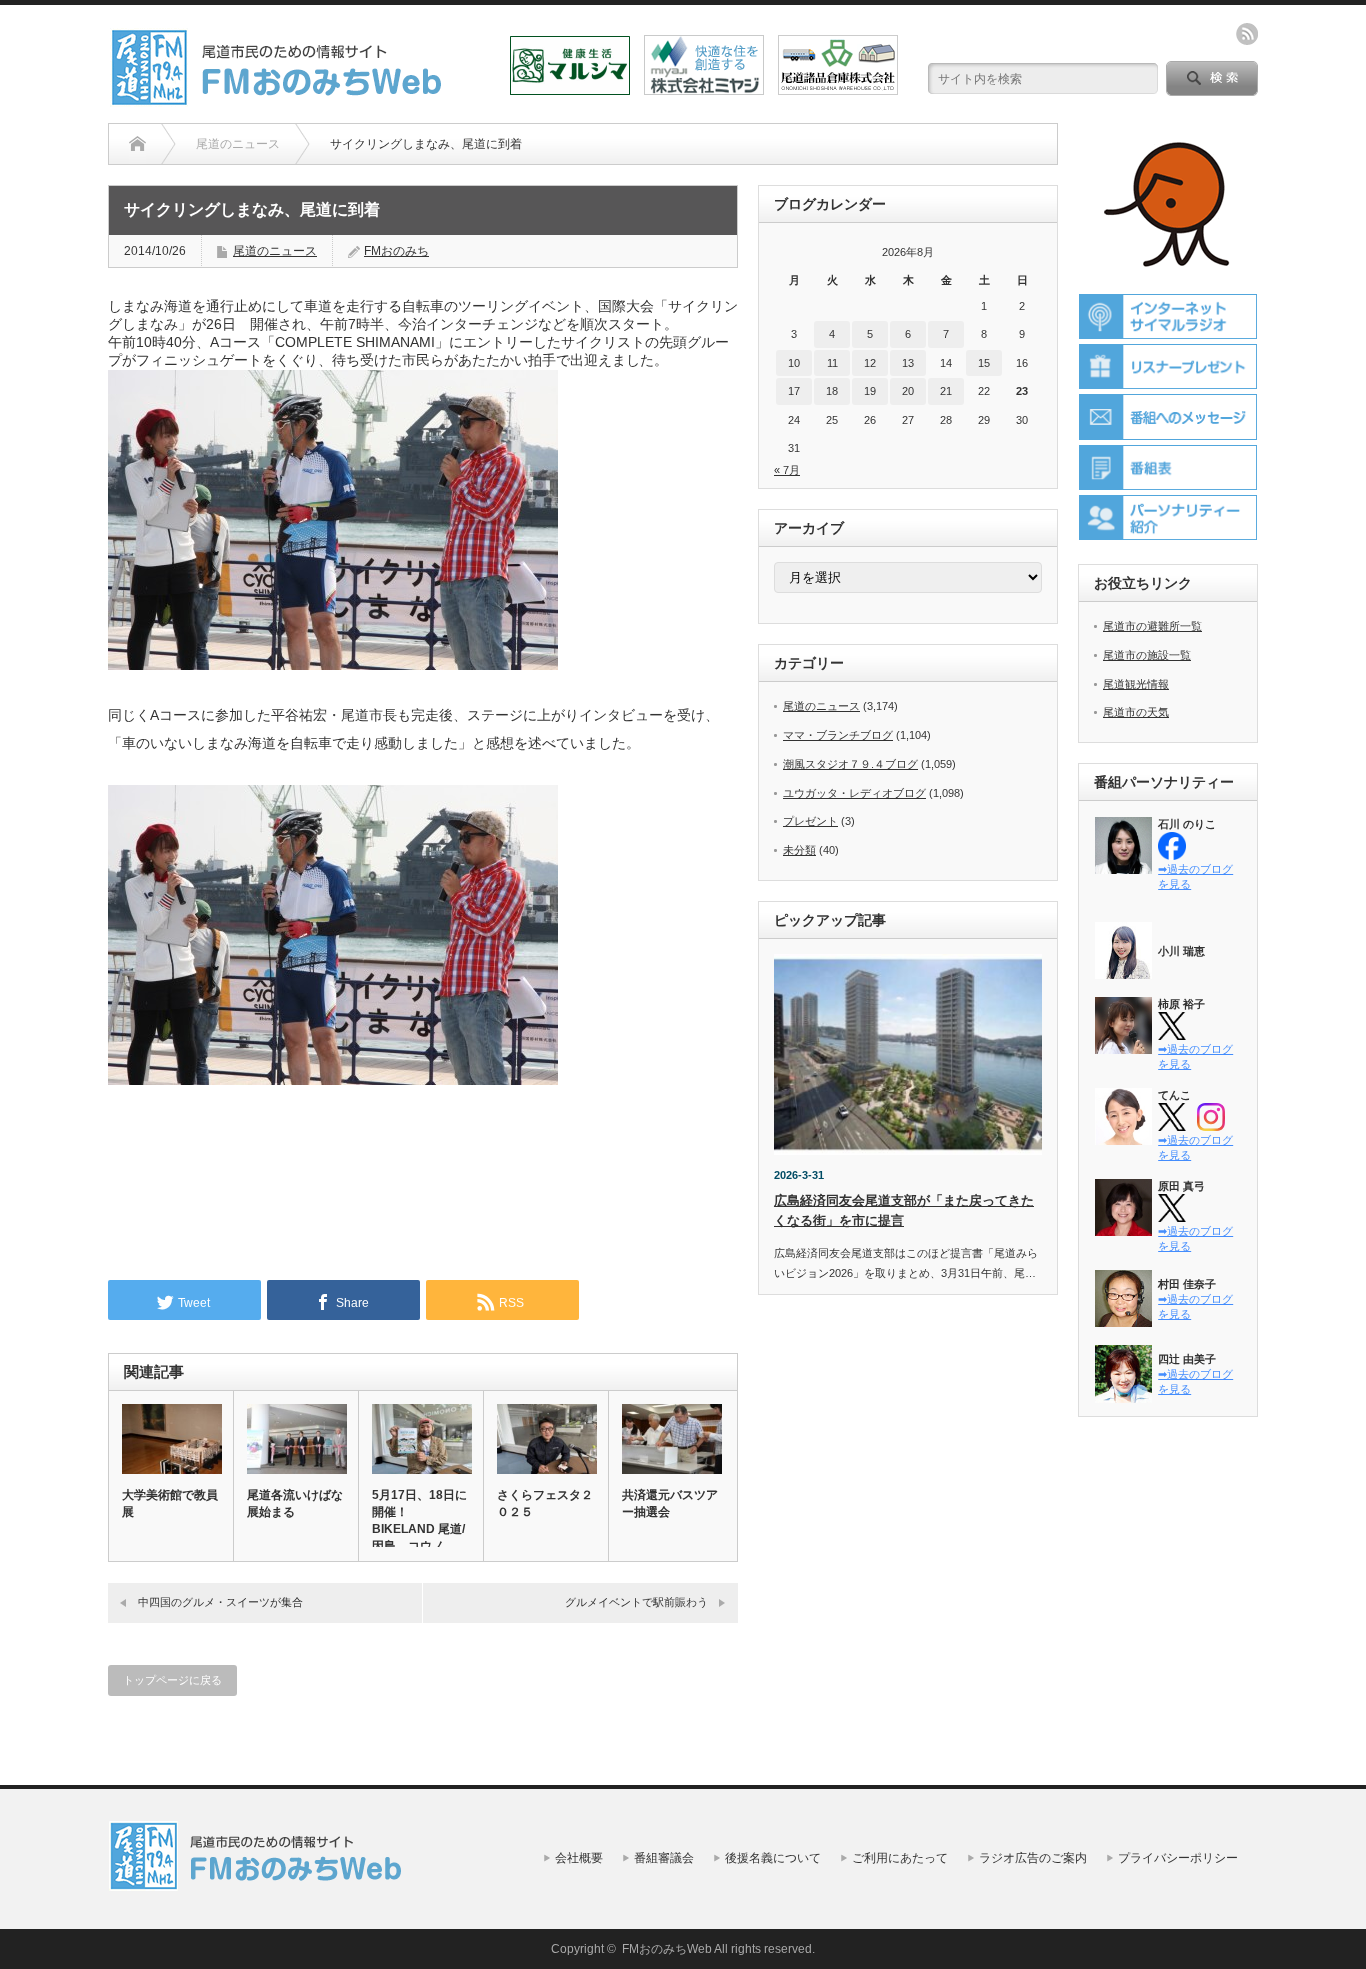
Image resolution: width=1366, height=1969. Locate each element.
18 (832, 391)
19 (870, 391)
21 (946, 391)
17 (794, 391)
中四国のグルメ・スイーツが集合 (220, 1602)
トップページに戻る (172, 1680)
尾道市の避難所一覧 (1152, 626)
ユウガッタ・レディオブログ (854, 793)
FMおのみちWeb (667, 1949)
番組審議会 (664, 1858)
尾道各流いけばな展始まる (295, 1503)
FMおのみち (396, 251)
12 (870, 363)
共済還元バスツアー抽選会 (670, 1503)
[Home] (137, 144)
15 (984, 363)
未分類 (799, 850)
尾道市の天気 (1136, 712)
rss (1247, 34)
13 (908, 363)
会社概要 (579, 1858)
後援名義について (773, 1858)
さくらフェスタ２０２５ (545, 1503)
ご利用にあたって (900, 1858)
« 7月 (787, 470)
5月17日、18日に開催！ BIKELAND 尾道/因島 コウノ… (419, 1520)
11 (832, 363)
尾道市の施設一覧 (1147, 655)
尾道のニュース (275, 251)
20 (908, 391)
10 (794, 363)
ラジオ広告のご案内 (1033, 1858)
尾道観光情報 (1136, 684)
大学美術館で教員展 (170, 1503)
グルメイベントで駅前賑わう (636, 1602)
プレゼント (810, 821)
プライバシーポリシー (1178, 1858)
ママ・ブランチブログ (838, 735)
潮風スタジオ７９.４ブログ (850, 764)
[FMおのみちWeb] (280, 98)
